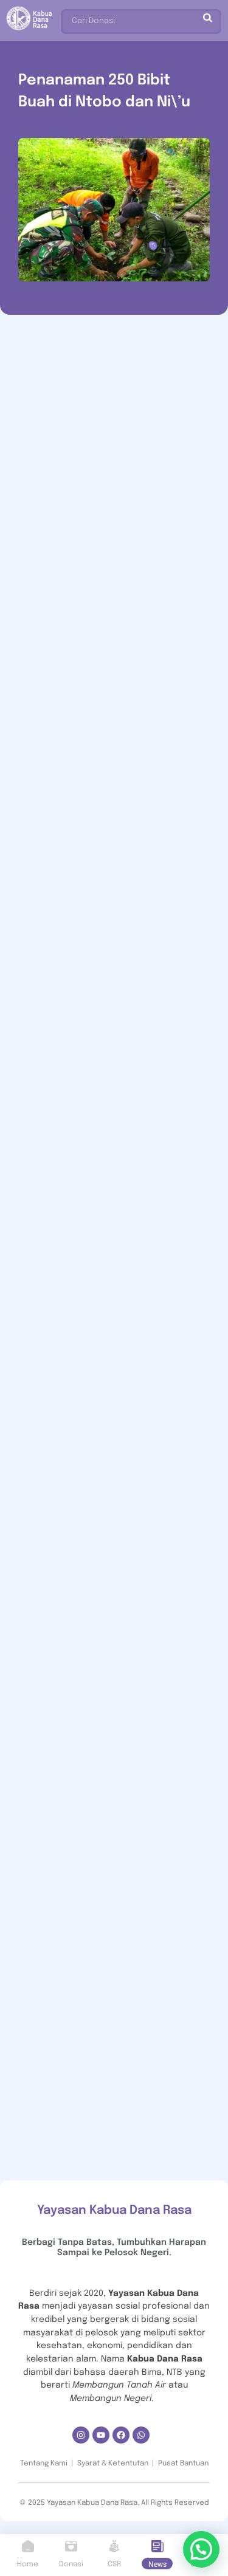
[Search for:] (141, 19)
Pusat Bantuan (183, 2464)
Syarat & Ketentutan (113, 2464)
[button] (201, 2549)
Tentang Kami (44, 2464)
